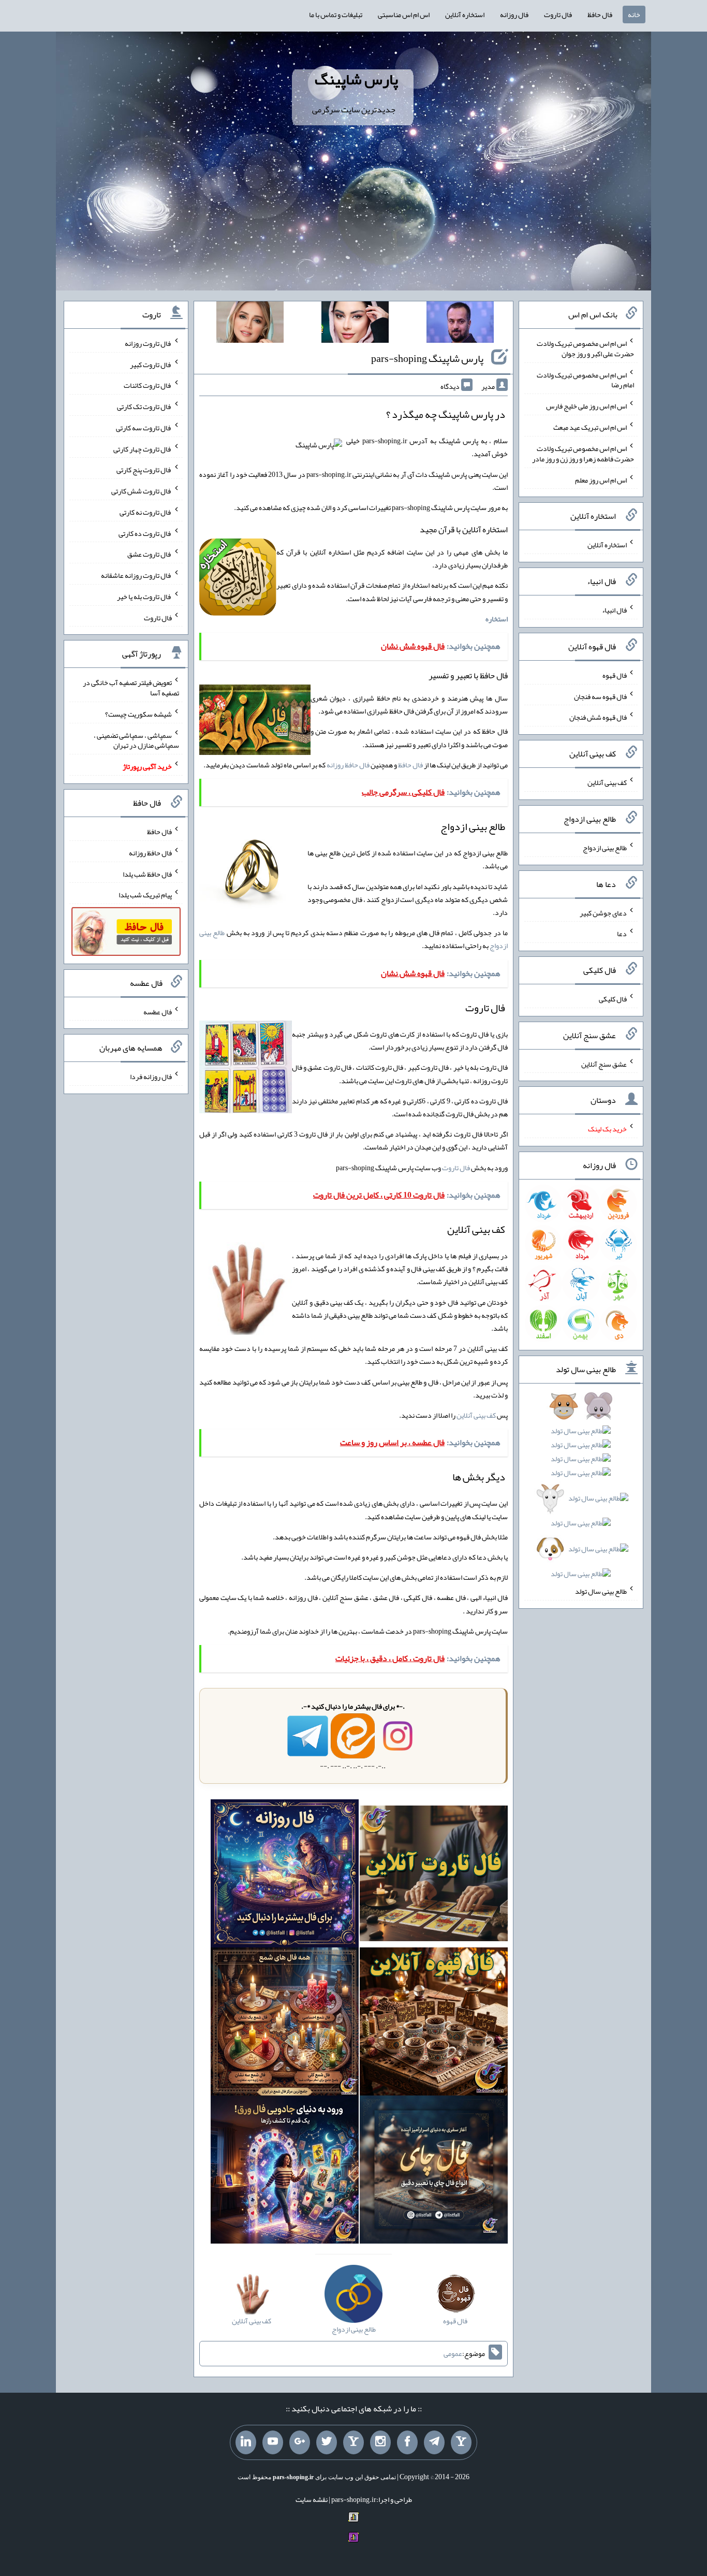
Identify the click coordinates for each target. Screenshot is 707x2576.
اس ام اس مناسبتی (404, 14)
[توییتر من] (327, 2442)
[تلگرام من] (434, 2442)
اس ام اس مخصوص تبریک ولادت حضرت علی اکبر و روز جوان (585, 348)
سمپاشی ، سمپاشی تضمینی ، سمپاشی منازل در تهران (136, 740)
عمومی (453, 2353)
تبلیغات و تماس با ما (336, 14)
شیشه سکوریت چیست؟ (138, 714)
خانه (634, 14)
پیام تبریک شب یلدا (145, 895)
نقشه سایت (312, 2499)
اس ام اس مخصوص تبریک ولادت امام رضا (585, 380)
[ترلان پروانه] (355, 324)
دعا (622, 934)
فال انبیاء (614, 610)
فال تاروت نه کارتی (146, 512)
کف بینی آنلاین (476, 1415)
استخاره (497, 619)
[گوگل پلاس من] (300, 2442)
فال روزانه (514, 14)
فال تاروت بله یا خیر (144, 596)
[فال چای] (434, 2172)
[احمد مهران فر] (460, 324)
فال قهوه (615, 675)
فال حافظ (600, 14)
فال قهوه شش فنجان (598, 717)
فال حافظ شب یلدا (147, 874)
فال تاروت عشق (150, 554)
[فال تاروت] (434, 1875)
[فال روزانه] (285, 1875)
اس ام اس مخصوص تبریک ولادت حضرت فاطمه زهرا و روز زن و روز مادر (583, 454)
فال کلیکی (613, 999)
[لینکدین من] (246, 2442)
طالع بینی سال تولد (601, 1591)
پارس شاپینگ (356, 79)
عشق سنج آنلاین (604, 1064)
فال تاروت (558, 14)
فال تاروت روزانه (148, 343)
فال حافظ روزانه (348, 765)
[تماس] (353, 2442)
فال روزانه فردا (151, 1076)
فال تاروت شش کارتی (142, 491)
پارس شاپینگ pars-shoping (427, 358)
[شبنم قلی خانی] (250, 324)
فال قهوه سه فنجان (600, 696)
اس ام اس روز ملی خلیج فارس (586, 406)
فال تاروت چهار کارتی (143, 448)
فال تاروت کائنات (148, 385)
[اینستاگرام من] (380, 2442)
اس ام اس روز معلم (601, 479)
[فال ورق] (285, 2172)
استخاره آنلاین (465, 14)
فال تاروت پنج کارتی (144, 470)
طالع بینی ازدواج (605, 848)
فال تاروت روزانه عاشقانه (136, 575)
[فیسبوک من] (407, 2442)
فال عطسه (158, 1011)
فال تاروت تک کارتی (144, 406)
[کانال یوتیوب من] (273, 2442)
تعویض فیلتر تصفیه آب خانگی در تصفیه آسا (131, 688)
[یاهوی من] (461, 2442)
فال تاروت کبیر (151, 364)
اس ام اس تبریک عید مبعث (590, 427)
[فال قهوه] (434, 2024)
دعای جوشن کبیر (603, 912)
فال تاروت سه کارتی (144, 428)
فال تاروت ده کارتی (145, 533)
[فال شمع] (285, 2024)
